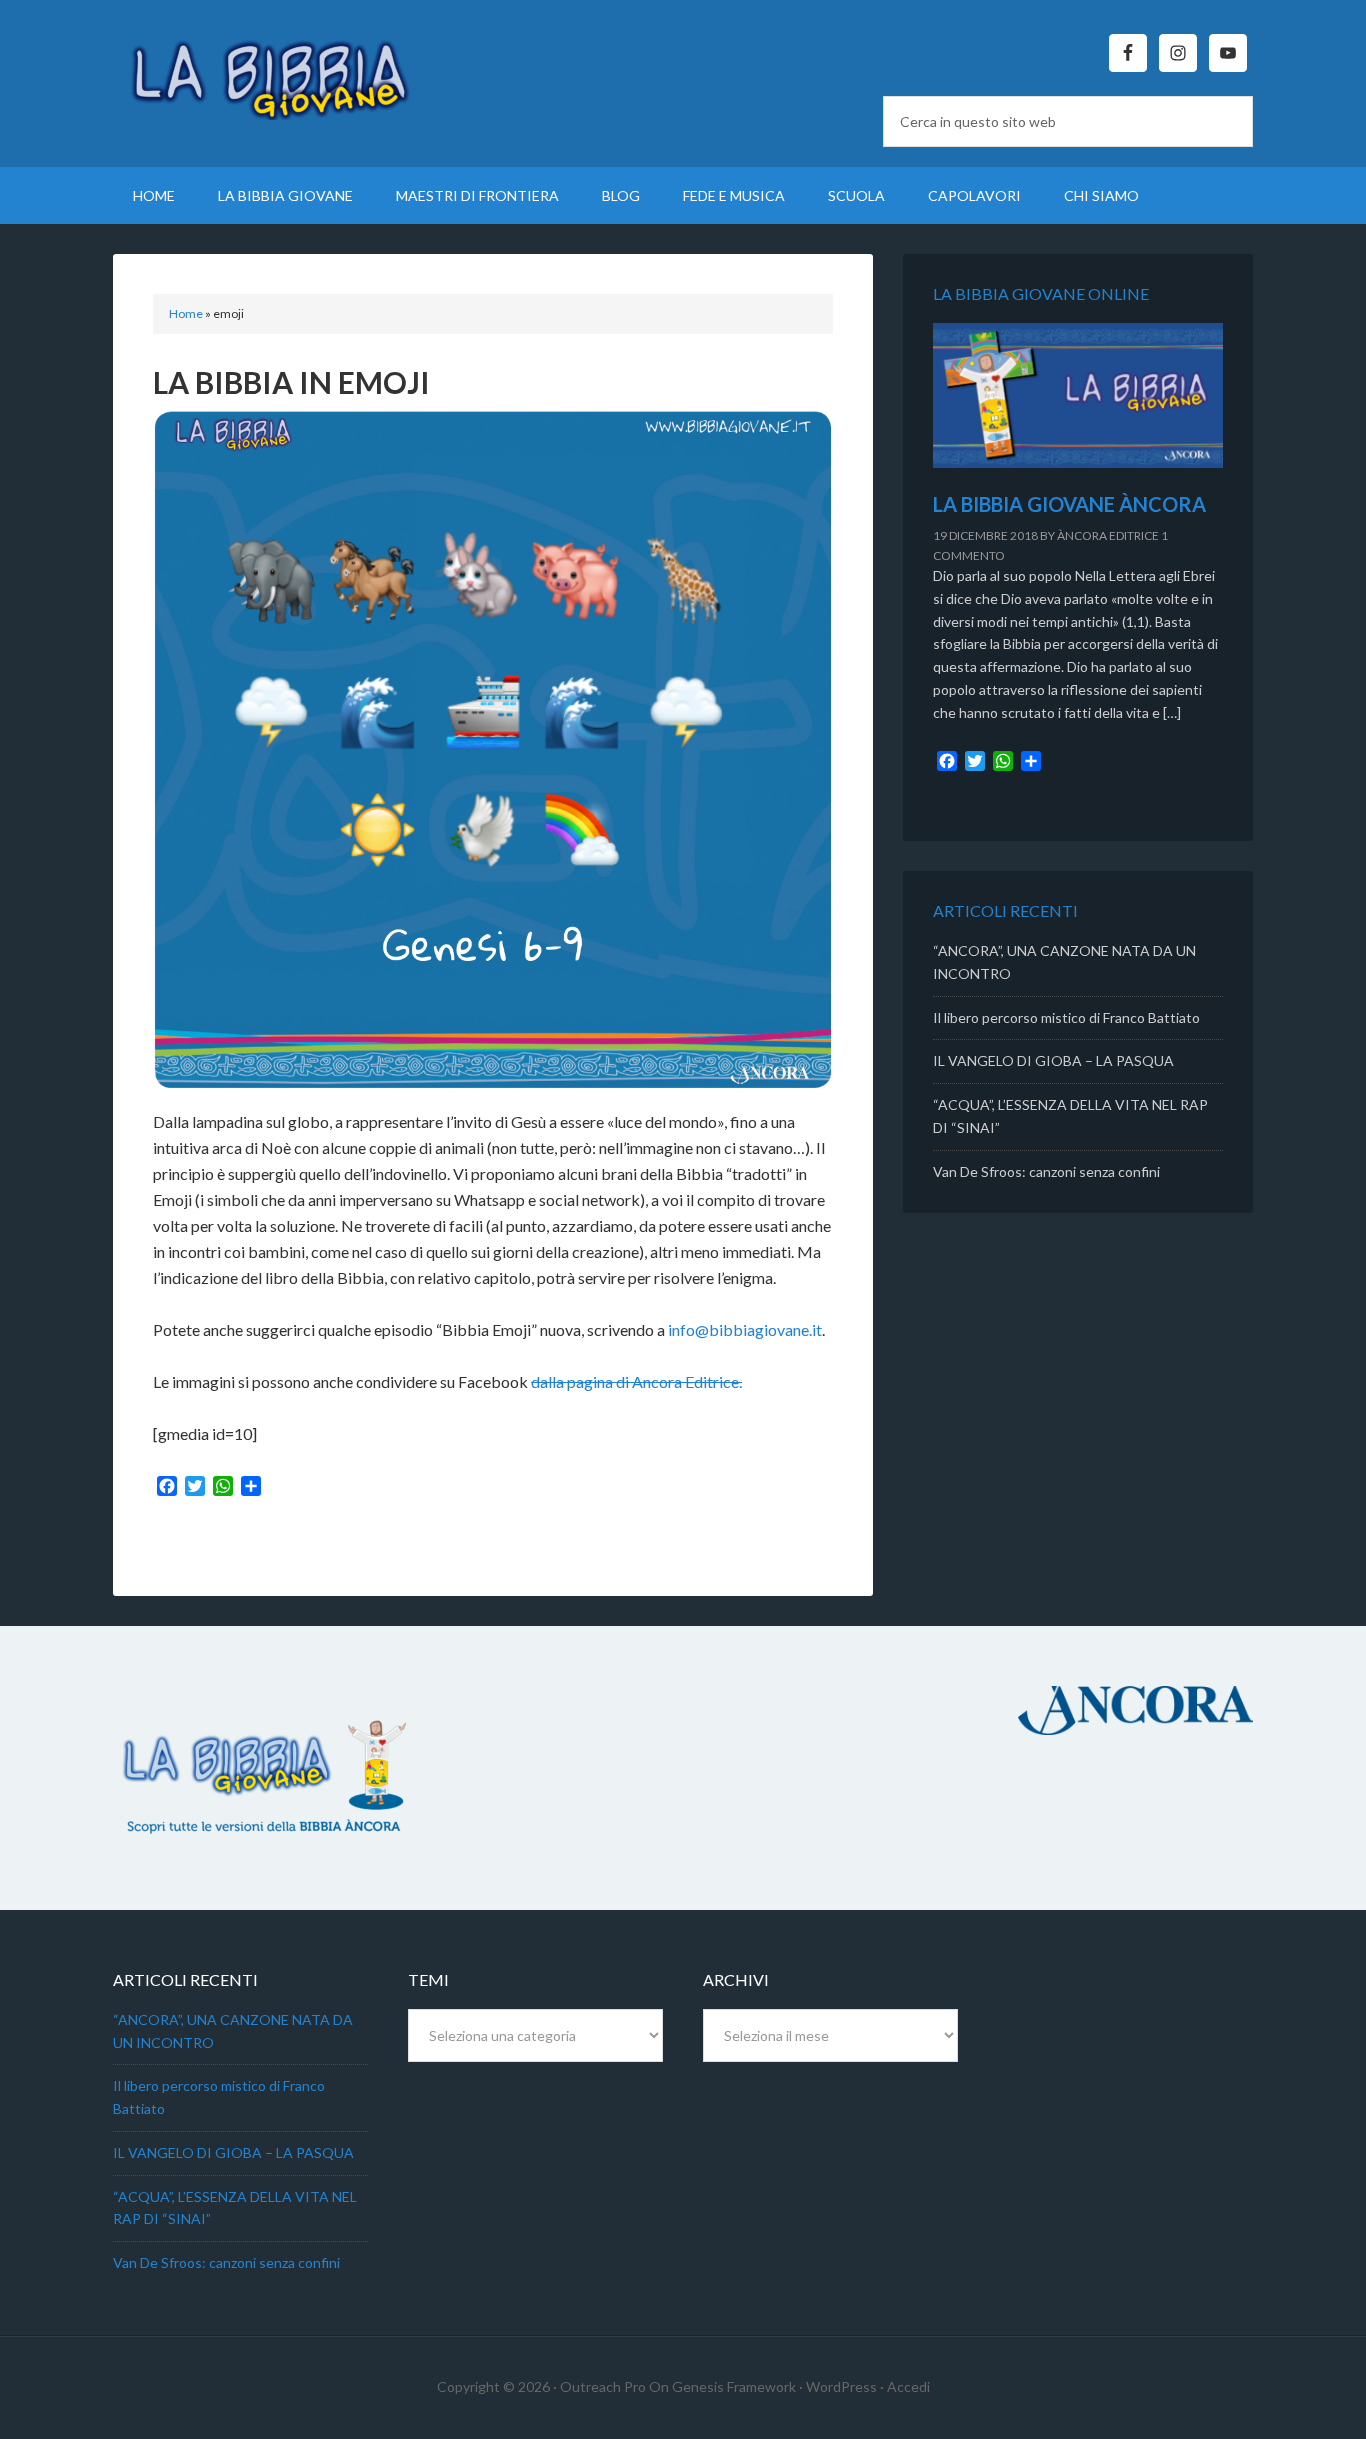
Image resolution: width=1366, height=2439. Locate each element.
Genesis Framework (734, 2386)
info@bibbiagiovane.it (745, 1329)
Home (186, 313)
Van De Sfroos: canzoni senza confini (1046, 1171)
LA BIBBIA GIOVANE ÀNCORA (1069, 504)
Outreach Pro (603, 2386)
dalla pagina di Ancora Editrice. (636, 1381)
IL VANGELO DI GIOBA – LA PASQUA (1053, 1060)
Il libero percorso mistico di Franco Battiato (1066, 1017)
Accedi (908, 2386)
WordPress (841, 2386)
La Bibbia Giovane (283, 70)
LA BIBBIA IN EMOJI (291, 382)
